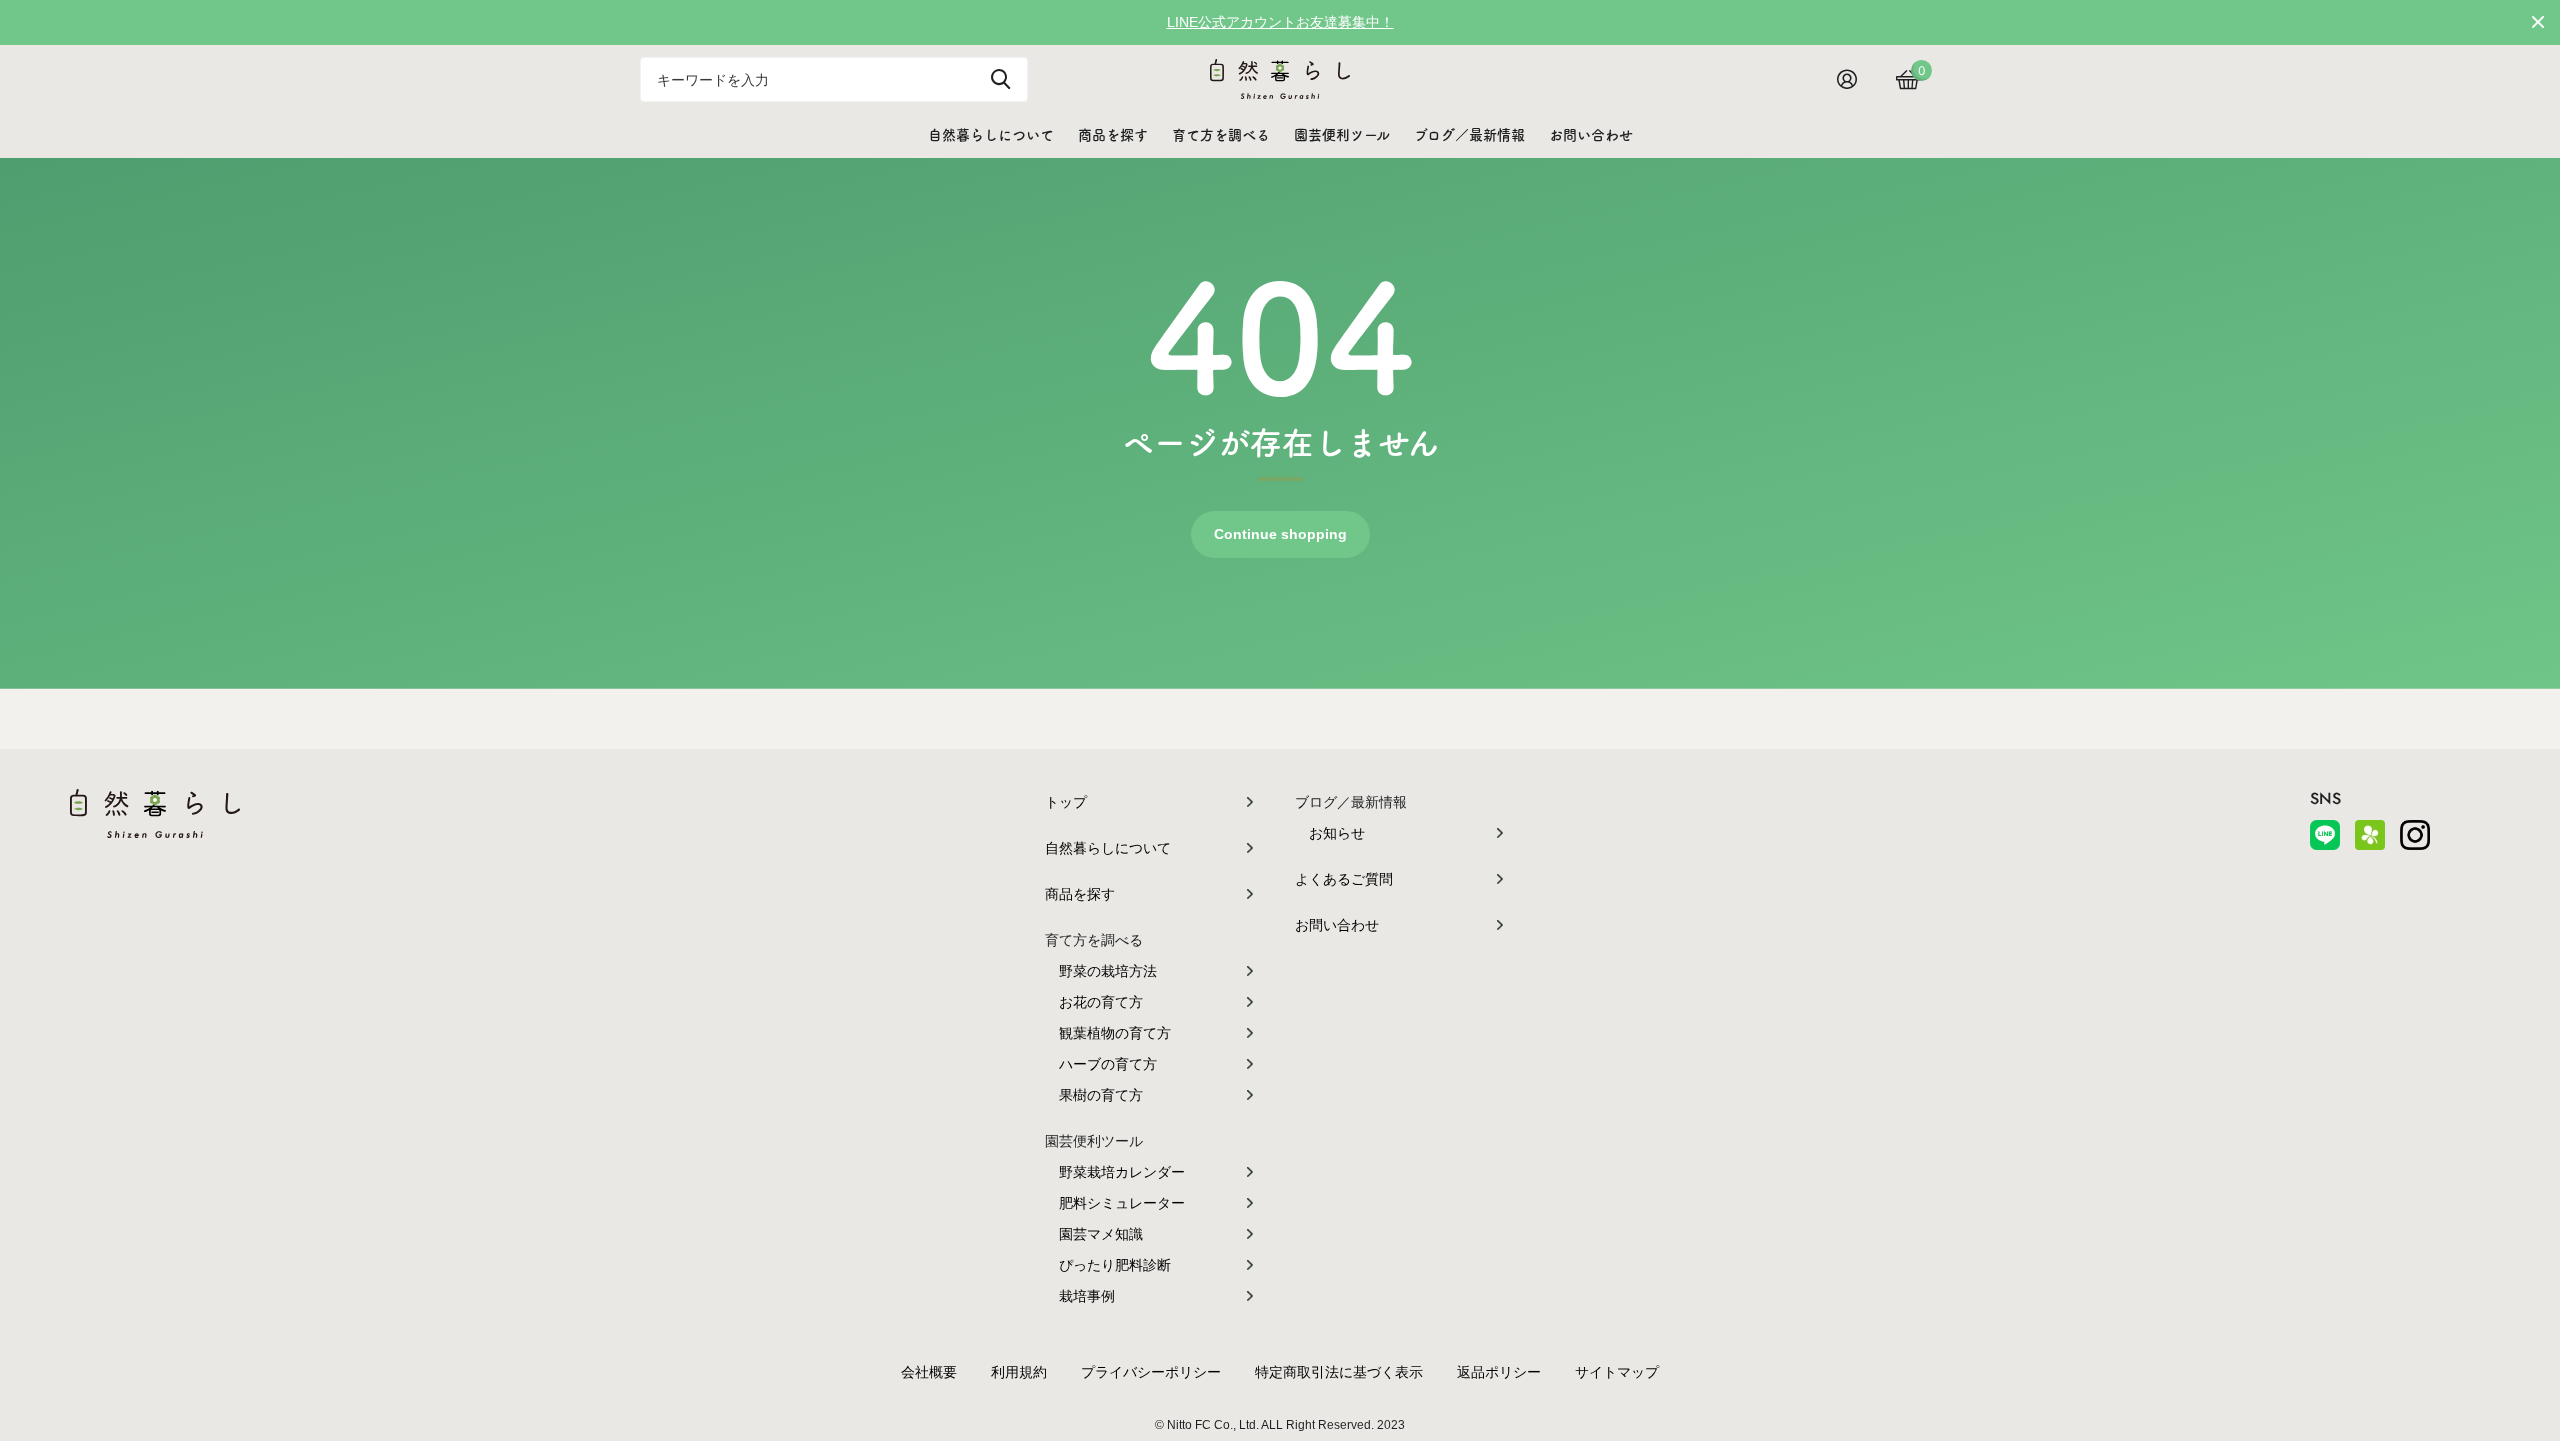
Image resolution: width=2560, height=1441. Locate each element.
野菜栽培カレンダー (1122, 1172)
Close (2538, 22)
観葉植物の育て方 (1115, 1033)
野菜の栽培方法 (1108, 971)
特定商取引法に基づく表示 (1339, 1372)
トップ (1066, 802)
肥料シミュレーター (1122, 1203)
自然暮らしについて (991, 135)
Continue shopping (1280, 534)
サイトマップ (1617, 1372)
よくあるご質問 (1344, 879)
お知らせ (1337, 833)
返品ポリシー (1499, 1372)
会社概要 (929, 1372)
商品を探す (1113, 135)
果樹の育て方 (1101, 1095)
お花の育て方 (1101, 1002)
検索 (1000, 79)
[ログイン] (1854, 79)
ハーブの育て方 (1108, 1064)
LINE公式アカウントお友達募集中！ (1280, 22)
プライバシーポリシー (1151, 1372)
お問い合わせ (1591, 135)
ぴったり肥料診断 (1115, 1265)
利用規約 (1019, 1372)
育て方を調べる (1221, 135)
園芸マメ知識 (1101, 1234)
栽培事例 (1087, 1296)
